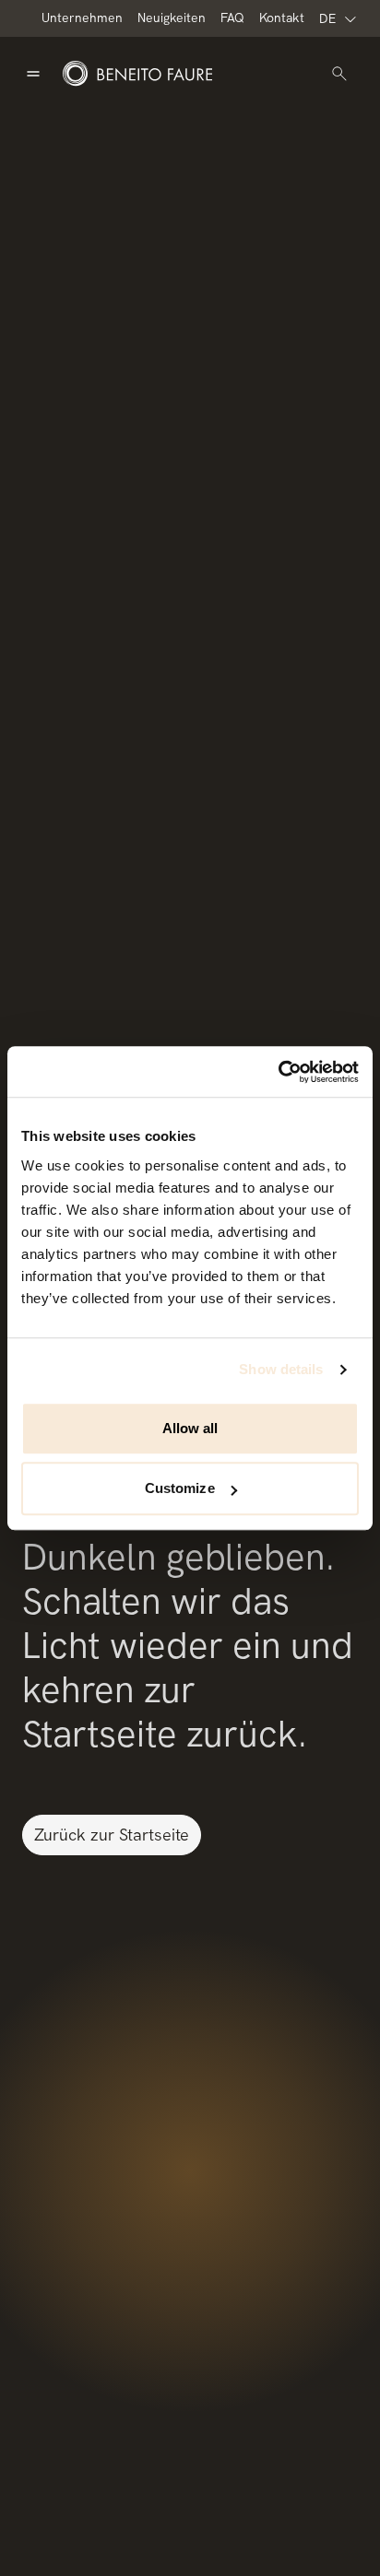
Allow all (190, 1428)
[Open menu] (33, 74)
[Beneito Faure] (137, 74)
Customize (180, 1488)
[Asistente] (339, 74)
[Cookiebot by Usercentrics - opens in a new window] (278, 1072)
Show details (281, 1369)
